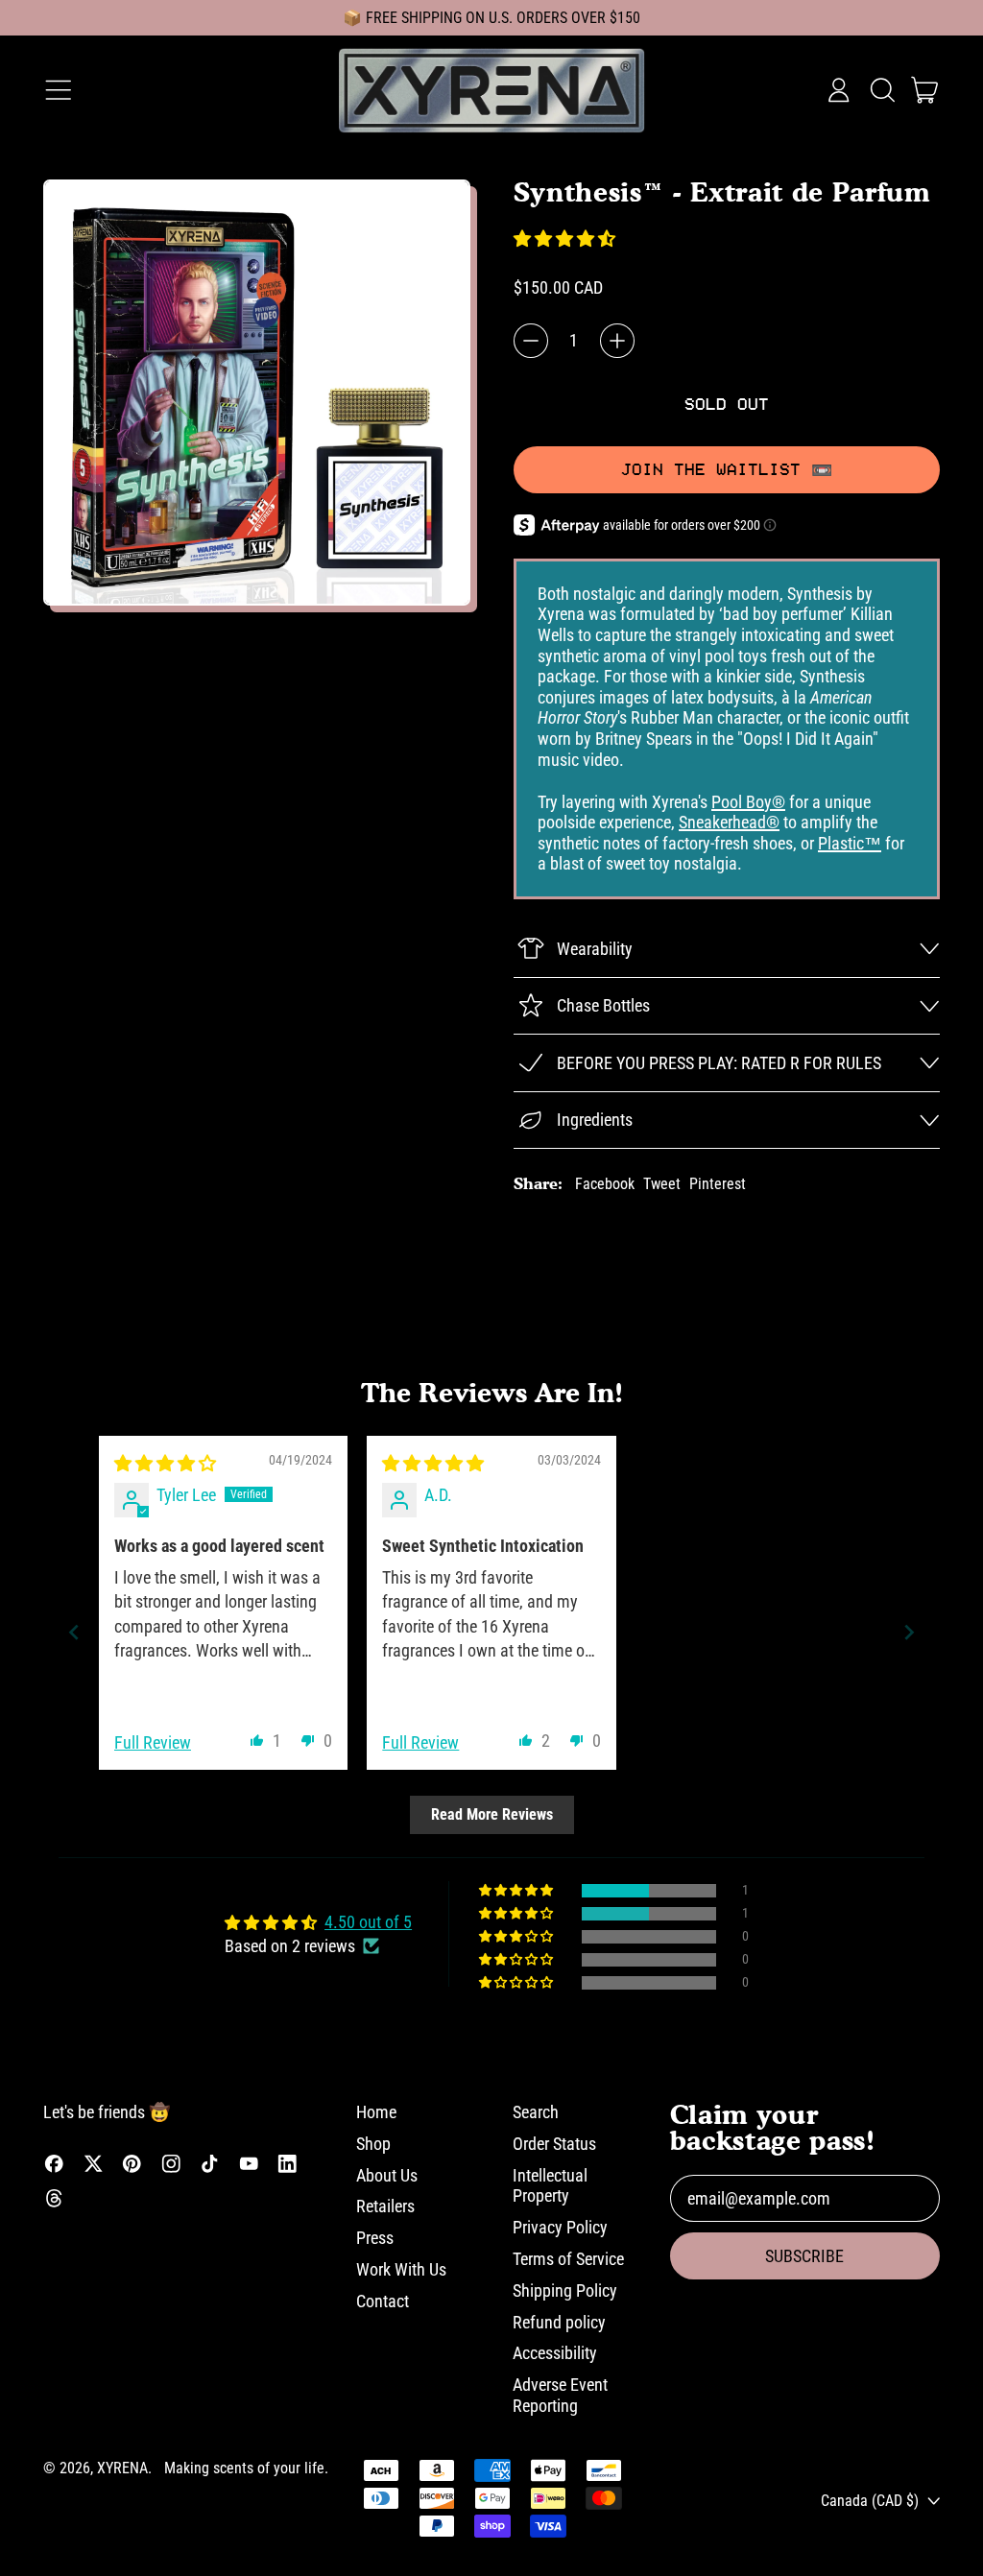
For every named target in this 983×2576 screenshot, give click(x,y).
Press (375, 2238)
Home (376, 2112)
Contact (383, 2301)
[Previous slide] (74, 1632)
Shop (373, 2144)
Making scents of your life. (246, 2468)
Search (536, 2112)
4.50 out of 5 (368, 1922)
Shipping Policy (565, 2290)
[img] (165, 1463)
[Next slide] (909, 1632)
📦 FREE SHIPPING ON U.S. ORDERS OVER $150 (491, 18)
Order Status (554, 2144)
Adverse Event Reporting (560, 2395)
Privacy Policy (560, 2227)
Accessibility (555, 2353)
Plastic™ (850, 843)
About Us (387, 2175)
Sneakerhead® (729, 822)
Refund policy (559, 2322)
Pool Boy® (748, 802)
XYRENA (122, 2468)
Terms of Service (568, 2259)
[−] (531, 341)
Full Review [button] (153, 1742)
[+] (617, 341)
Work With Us (401, 2269)
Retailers (385, 2206)
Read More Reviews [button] (492, 1814)
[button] (882, 90)
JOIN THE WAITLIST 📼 (727, 469)
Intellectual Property (550, 2186)
